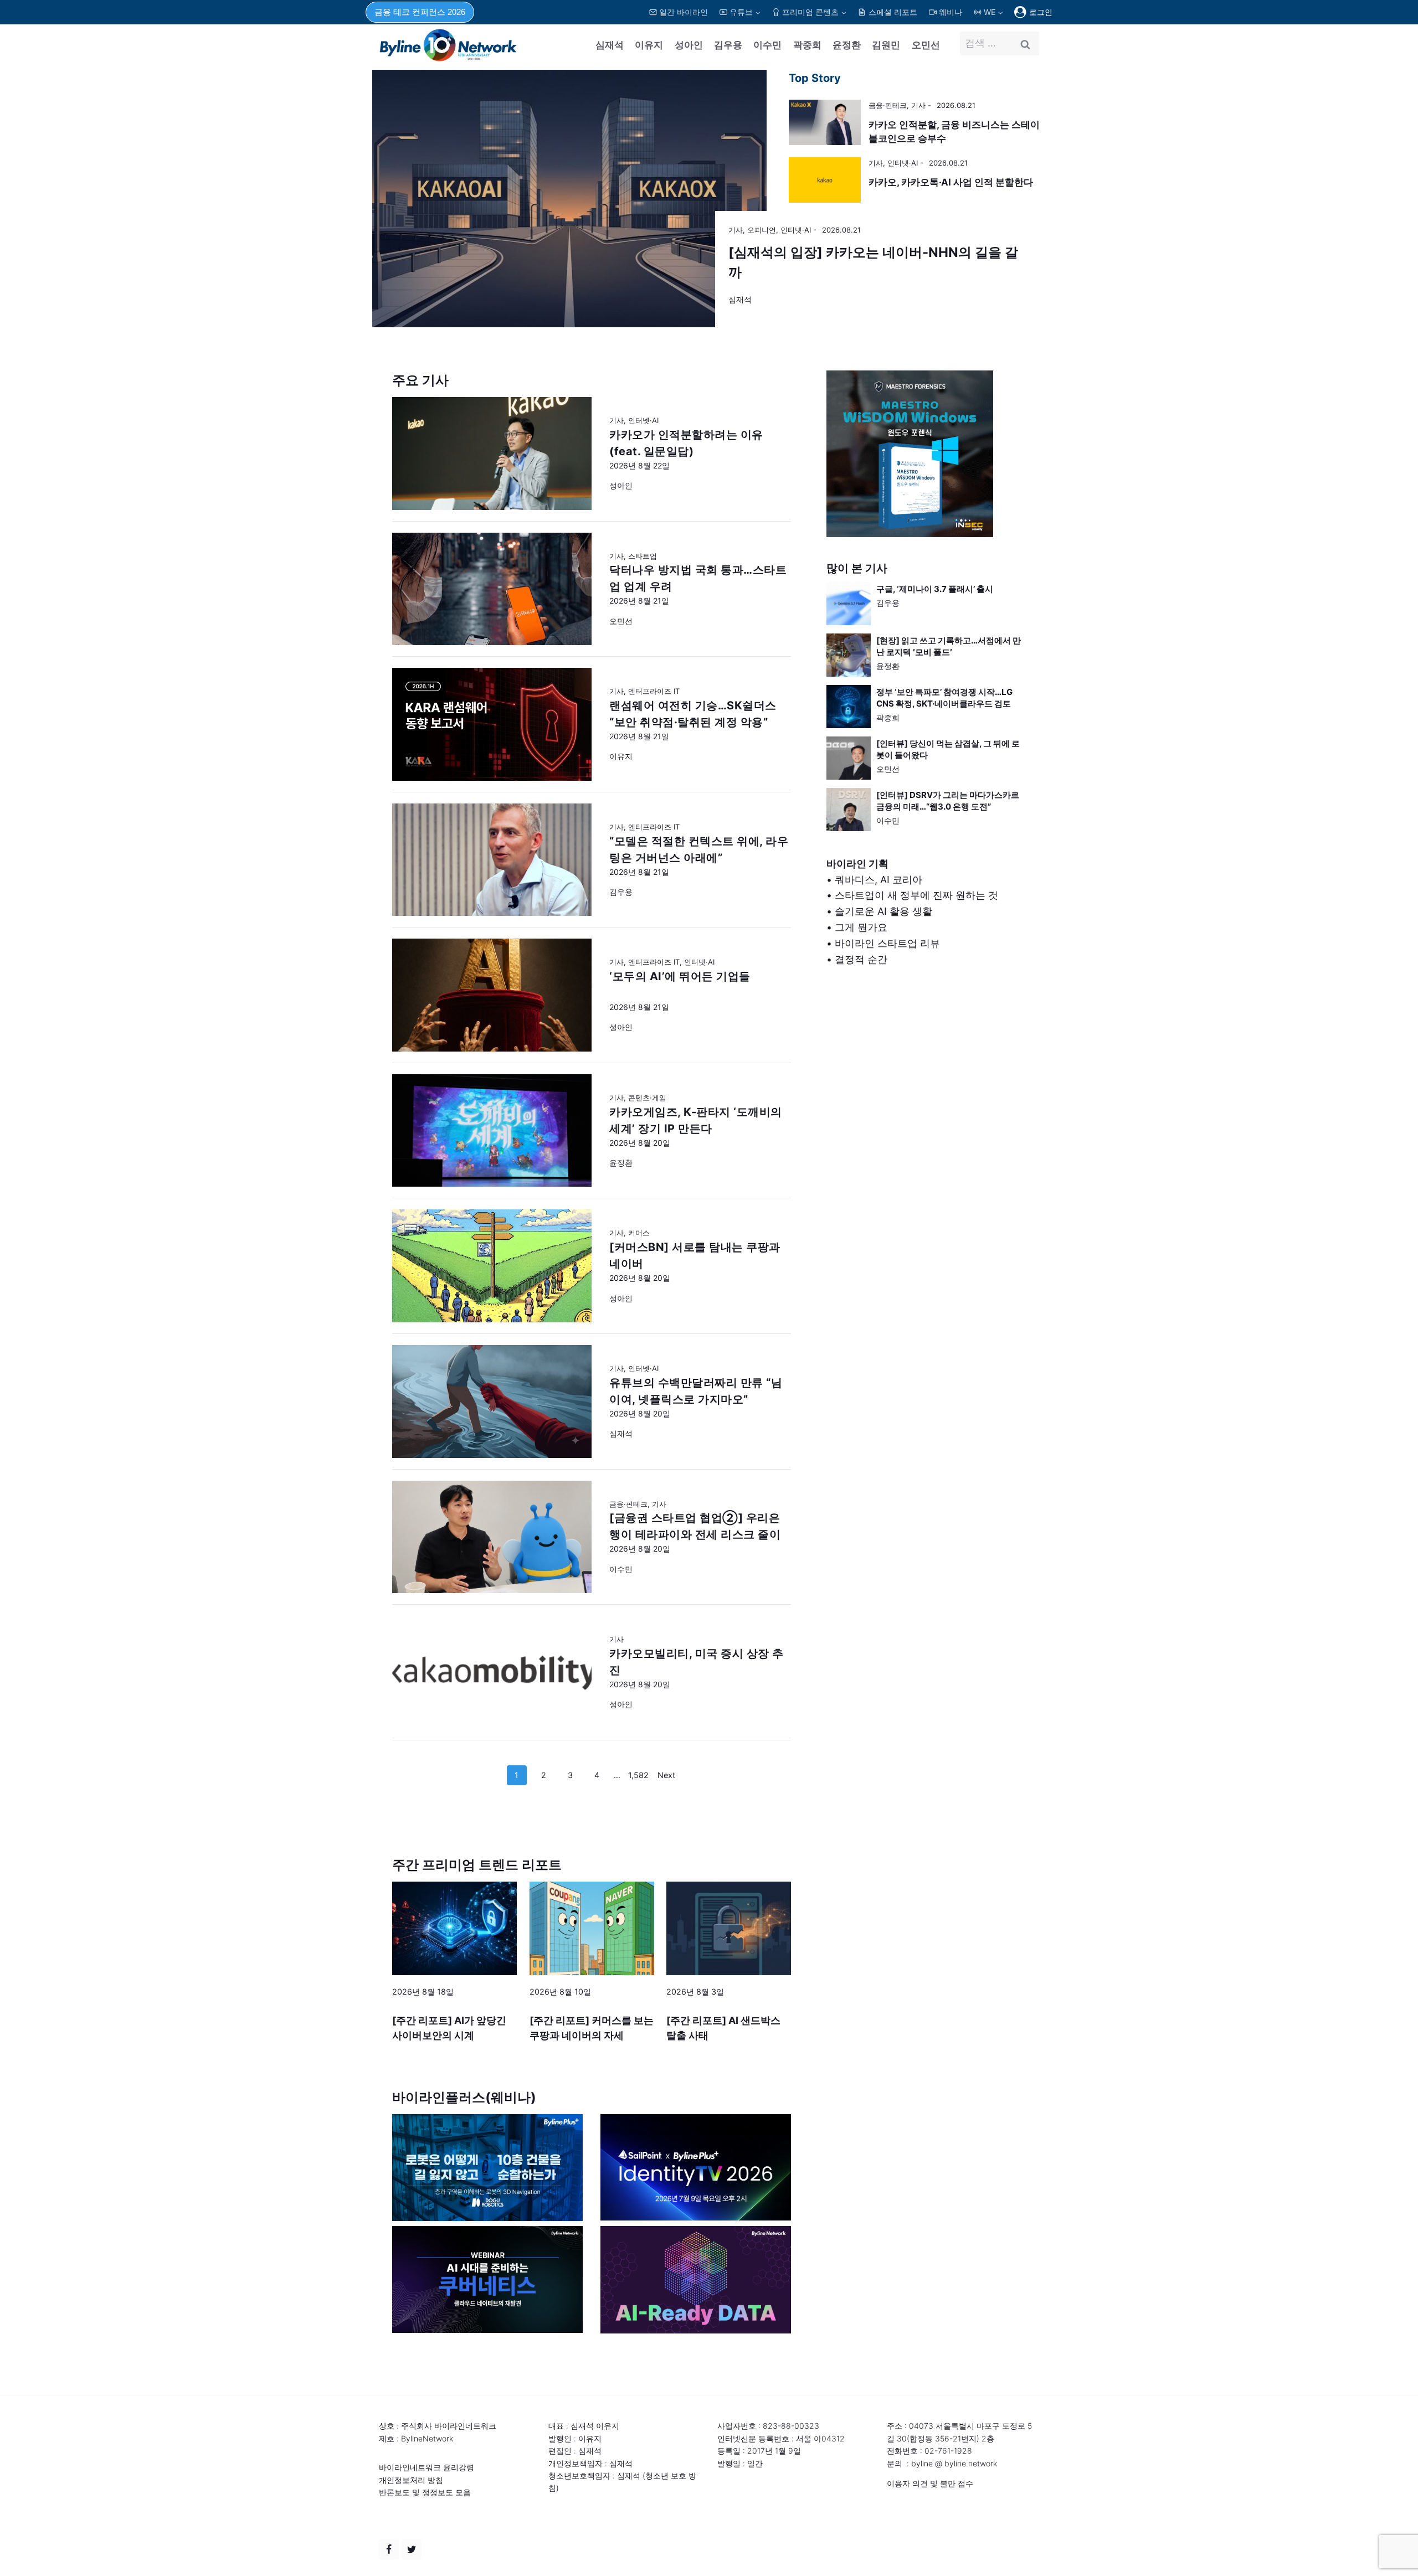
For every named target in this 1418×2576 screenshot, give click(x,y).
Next (666, 1775)
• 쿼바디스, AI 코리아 (874, 880)
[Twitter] (412, 2549)
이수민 (767, 45)
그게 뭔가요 (861, 927)
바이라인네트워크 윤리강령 (427, 2467)
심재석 (610, 45)
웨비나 (951, 12)
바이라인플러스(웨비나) (464, 2097)
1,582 (638, 1775)
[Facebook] (389, 2549)
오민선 (926, 45)
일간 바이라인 (684, 12)
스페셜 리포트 (893, 12)
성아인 (689, 45)
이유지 (649, 45)
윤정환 (847, 45)
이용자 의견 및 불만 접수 (930, 2483)
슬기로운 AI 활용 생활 (883, 911)
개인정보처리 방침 (411, 2480)
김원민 (886, 45)
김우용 (728, 45)
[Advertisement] (926, 1096)
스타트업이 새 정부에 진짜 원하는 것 (916, 895)
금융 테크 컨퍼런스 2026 (420, 12)
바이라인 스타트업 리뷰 (887, 943)
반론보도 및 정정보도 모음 (425, 2492)
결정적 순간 (861, 959)
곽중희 (807, 45)
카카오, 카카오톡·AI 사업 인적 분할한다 (951, 182)
